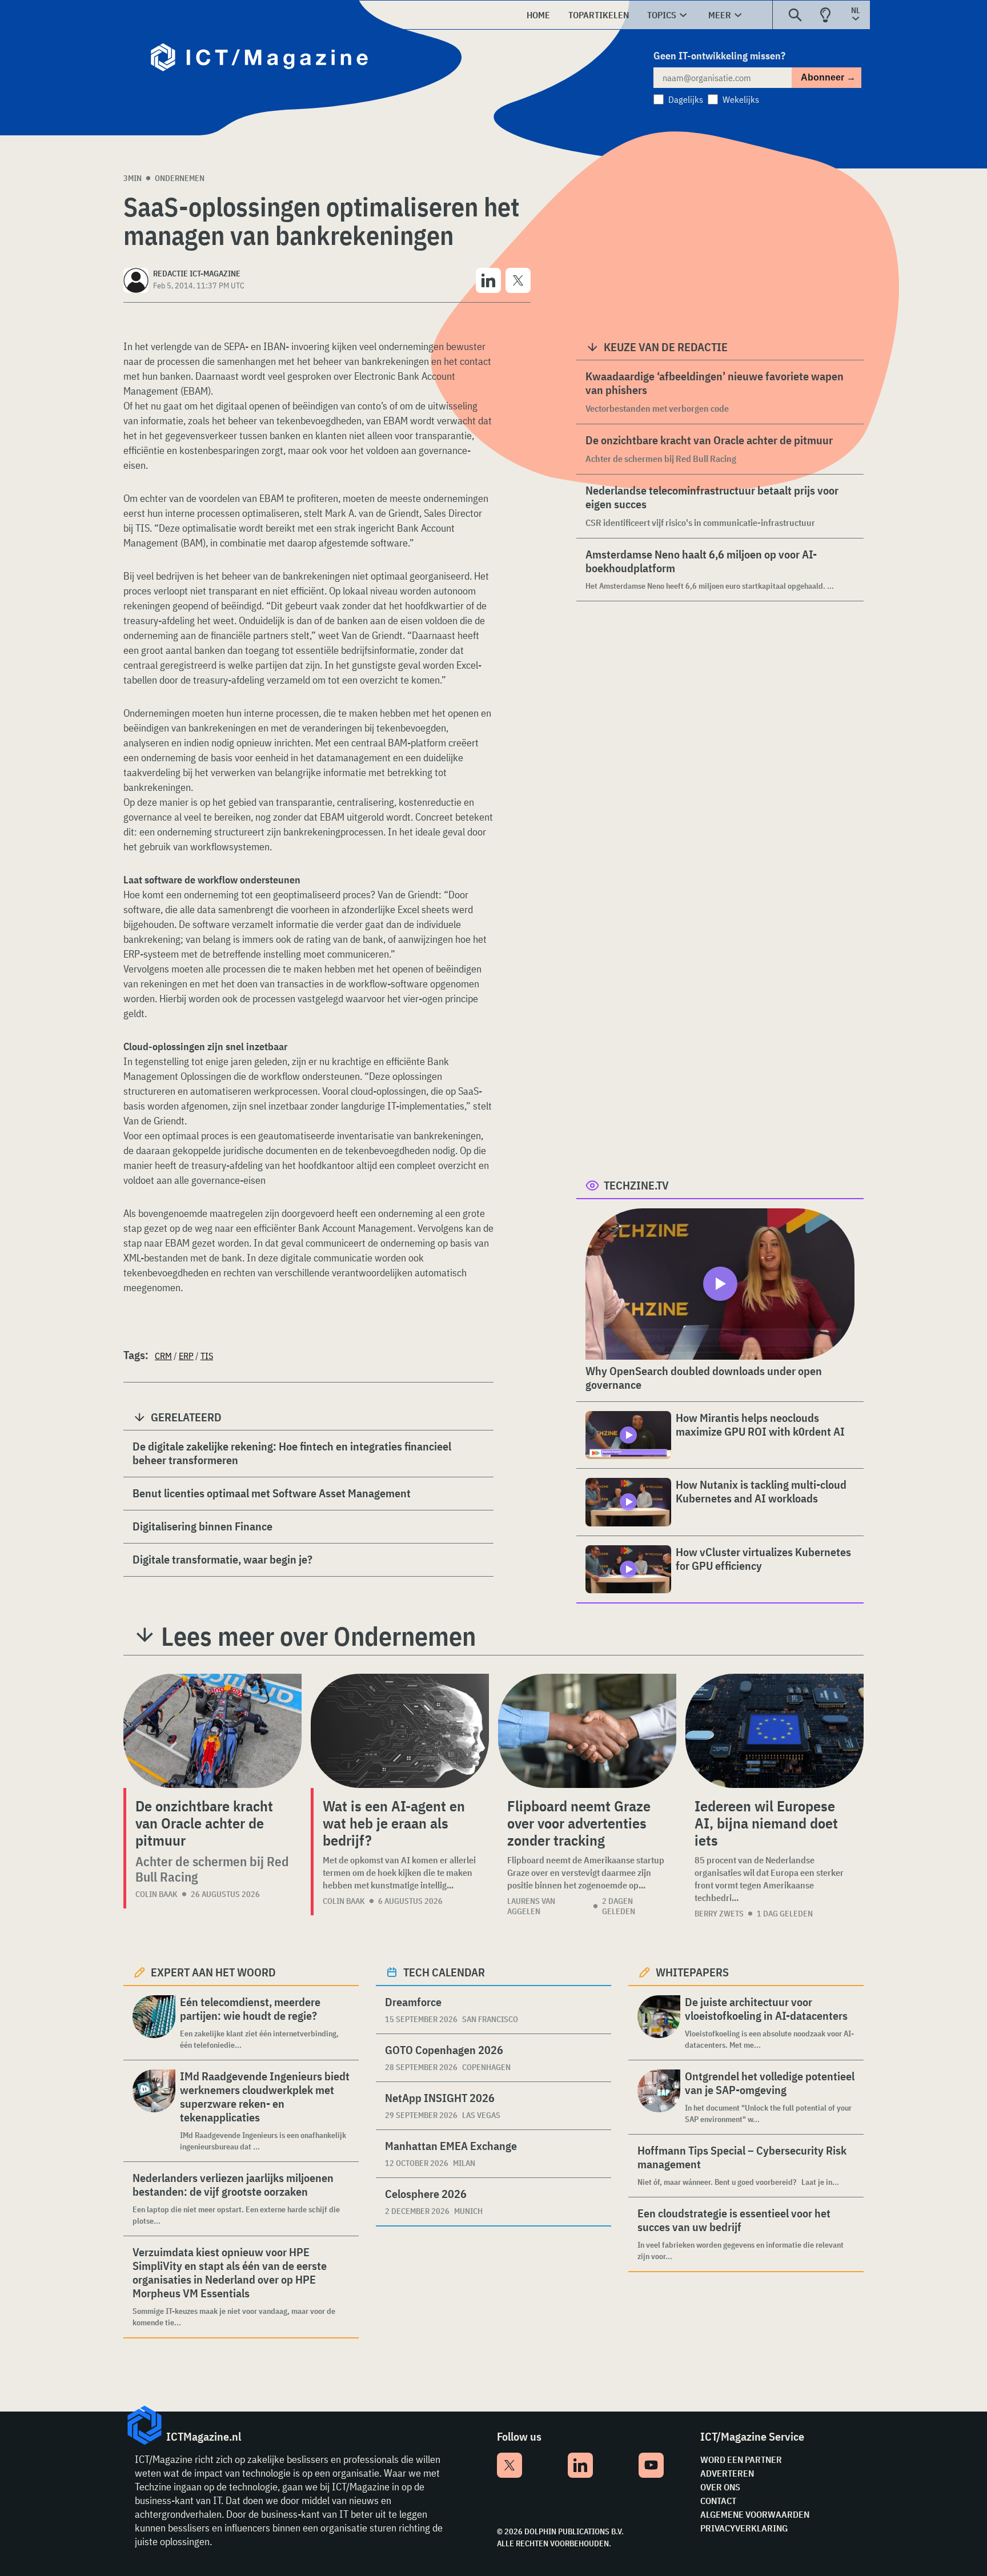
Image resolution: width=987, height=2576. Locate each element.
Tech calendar (444, 1972)
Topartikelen (599, 15)
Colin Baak (157, 1894)
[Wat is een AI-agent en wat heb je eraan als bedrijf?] (400, 1731)
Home (538, 15)
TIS (207, 1356)
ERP (186, 1356)
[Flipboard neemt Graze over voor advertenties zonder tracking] (587, 1731)
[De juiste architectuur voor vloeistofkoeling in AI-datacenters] (659, 2023)
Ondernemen (180, 178)
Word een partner (741, 2460)
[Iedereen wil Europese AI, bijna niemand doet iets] (775, 1731)
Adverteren (727, 2473)
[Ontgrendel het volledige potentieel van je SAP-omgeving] (659, 2097)
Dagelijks (686, 99)
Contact (718, 2501)
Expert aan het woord (213, 1972)
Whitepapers (692, 1972)
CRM (163, 1356)
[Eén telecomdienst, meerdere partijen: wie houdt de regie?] (154, 2023)
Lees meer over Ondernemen (318, 1636)
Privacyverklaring (744, 2528)
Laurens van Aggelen (531, 1906)
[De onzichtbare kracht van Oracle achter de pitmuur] (212, 1731)
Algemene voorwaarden (755, 2514)
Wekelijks (741, 99)
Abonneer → (828, 77)
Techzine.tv (636, 1185)
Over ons (720, 2487)
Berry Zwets (719, 1914)
